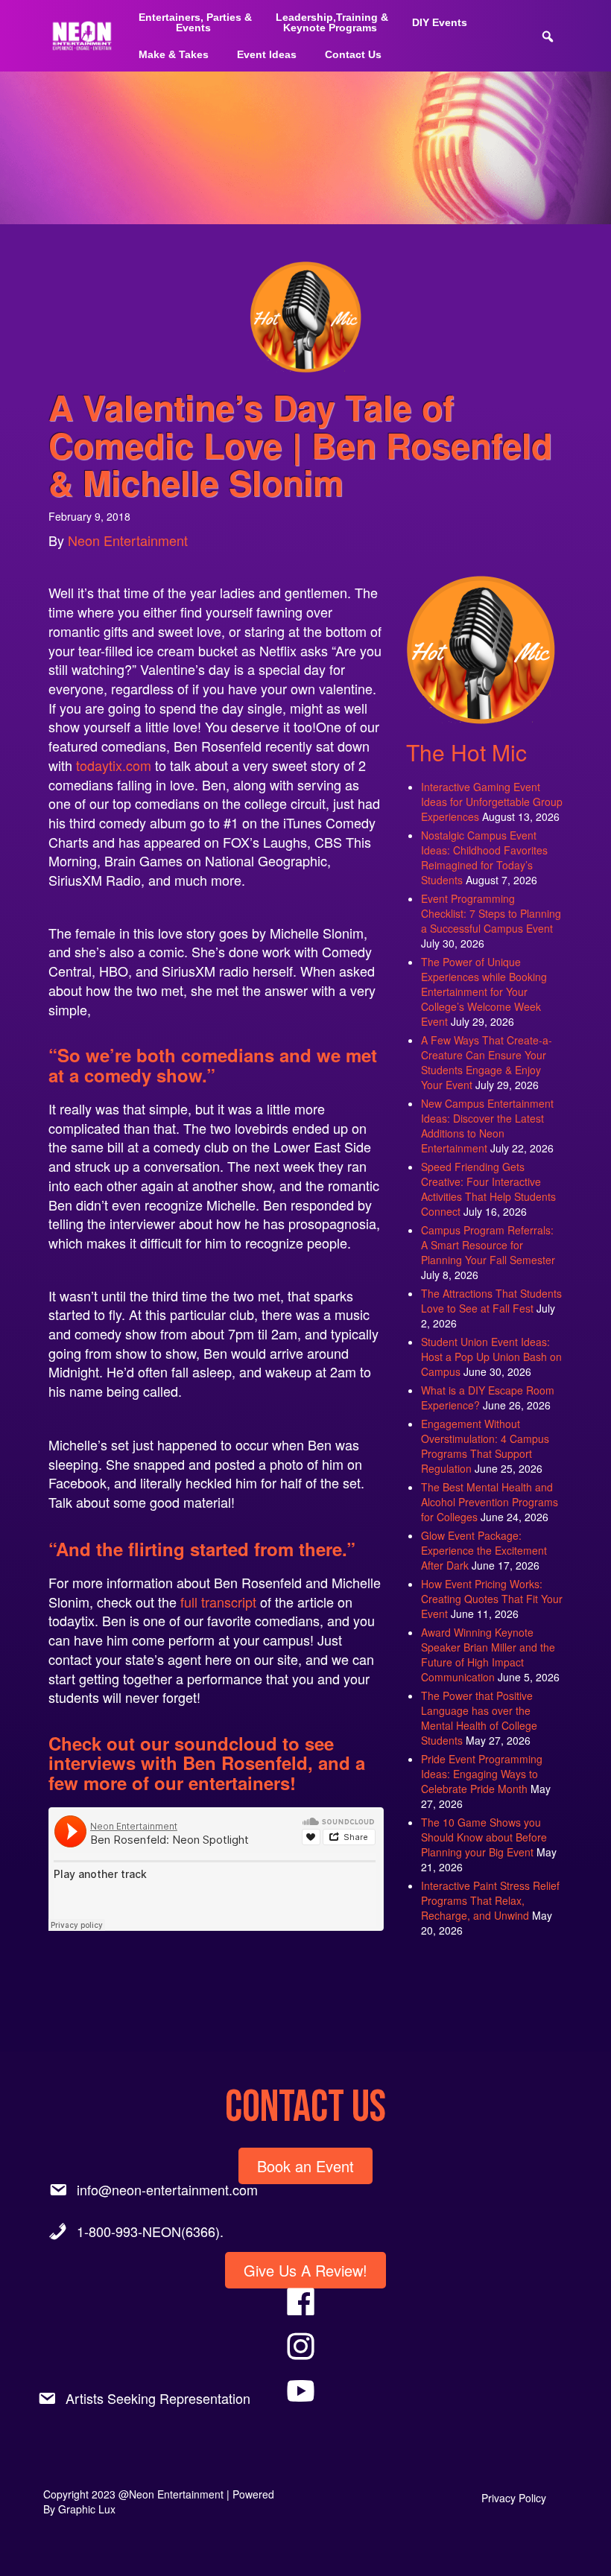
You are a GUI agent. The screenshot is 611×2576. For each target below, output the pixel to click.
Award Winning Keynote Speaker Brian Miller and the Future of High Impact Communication (488, 1655)
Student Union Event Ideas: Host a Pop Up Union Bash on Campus (491, 1357)
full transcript (218, 1602)
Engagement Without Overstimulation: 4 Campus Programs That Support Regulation (485, 1446)
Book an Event (305, 2166)
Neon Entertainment (128, 540)
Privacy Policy (514, 2498)
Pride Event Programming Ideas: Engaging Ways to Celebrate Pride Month (482, 1774)
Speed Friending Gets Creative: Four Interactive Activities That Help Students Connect (488, 1189)
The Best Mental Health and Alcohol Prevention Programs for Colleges (490, 1502)
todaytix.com (114, 765)
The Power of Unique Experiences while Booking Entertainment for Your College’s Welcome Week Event (484, 992)
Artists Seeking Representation (158, 2398)
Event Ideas (267, 54)
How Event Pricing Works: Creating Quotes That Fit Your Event (492, 1599)
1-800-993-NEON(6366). (150, 2231)
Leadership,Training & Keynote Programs (332, 22)
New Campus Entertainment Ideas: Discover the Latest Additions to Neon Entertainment (487, 1126)
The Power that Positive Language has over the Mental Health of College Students (479, 1718)
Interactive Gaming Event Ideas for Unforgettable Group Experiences (492, 802)
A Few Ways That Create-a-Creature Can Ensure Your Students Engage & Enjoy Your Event (487, 1062)
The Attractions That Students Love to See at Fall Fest (491, 1301)
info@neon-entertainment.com (167, 2189)
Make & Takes (174, 54)
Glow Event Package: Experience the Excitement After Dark (484, 1550)
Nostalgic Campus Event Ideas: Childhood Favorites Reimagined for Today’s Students (484, 857)
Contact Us (353, 54)
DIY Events (440, 22)
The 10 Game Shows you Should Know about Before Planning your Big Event (484, 1837)
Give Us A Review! (305, 2270)
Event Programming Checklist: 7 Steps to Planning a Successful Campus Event (491, 913)
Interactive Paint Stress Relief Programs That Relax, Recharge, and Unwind (490, 1900)
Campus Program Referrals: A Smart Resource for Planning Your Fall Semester (488, 1245)
